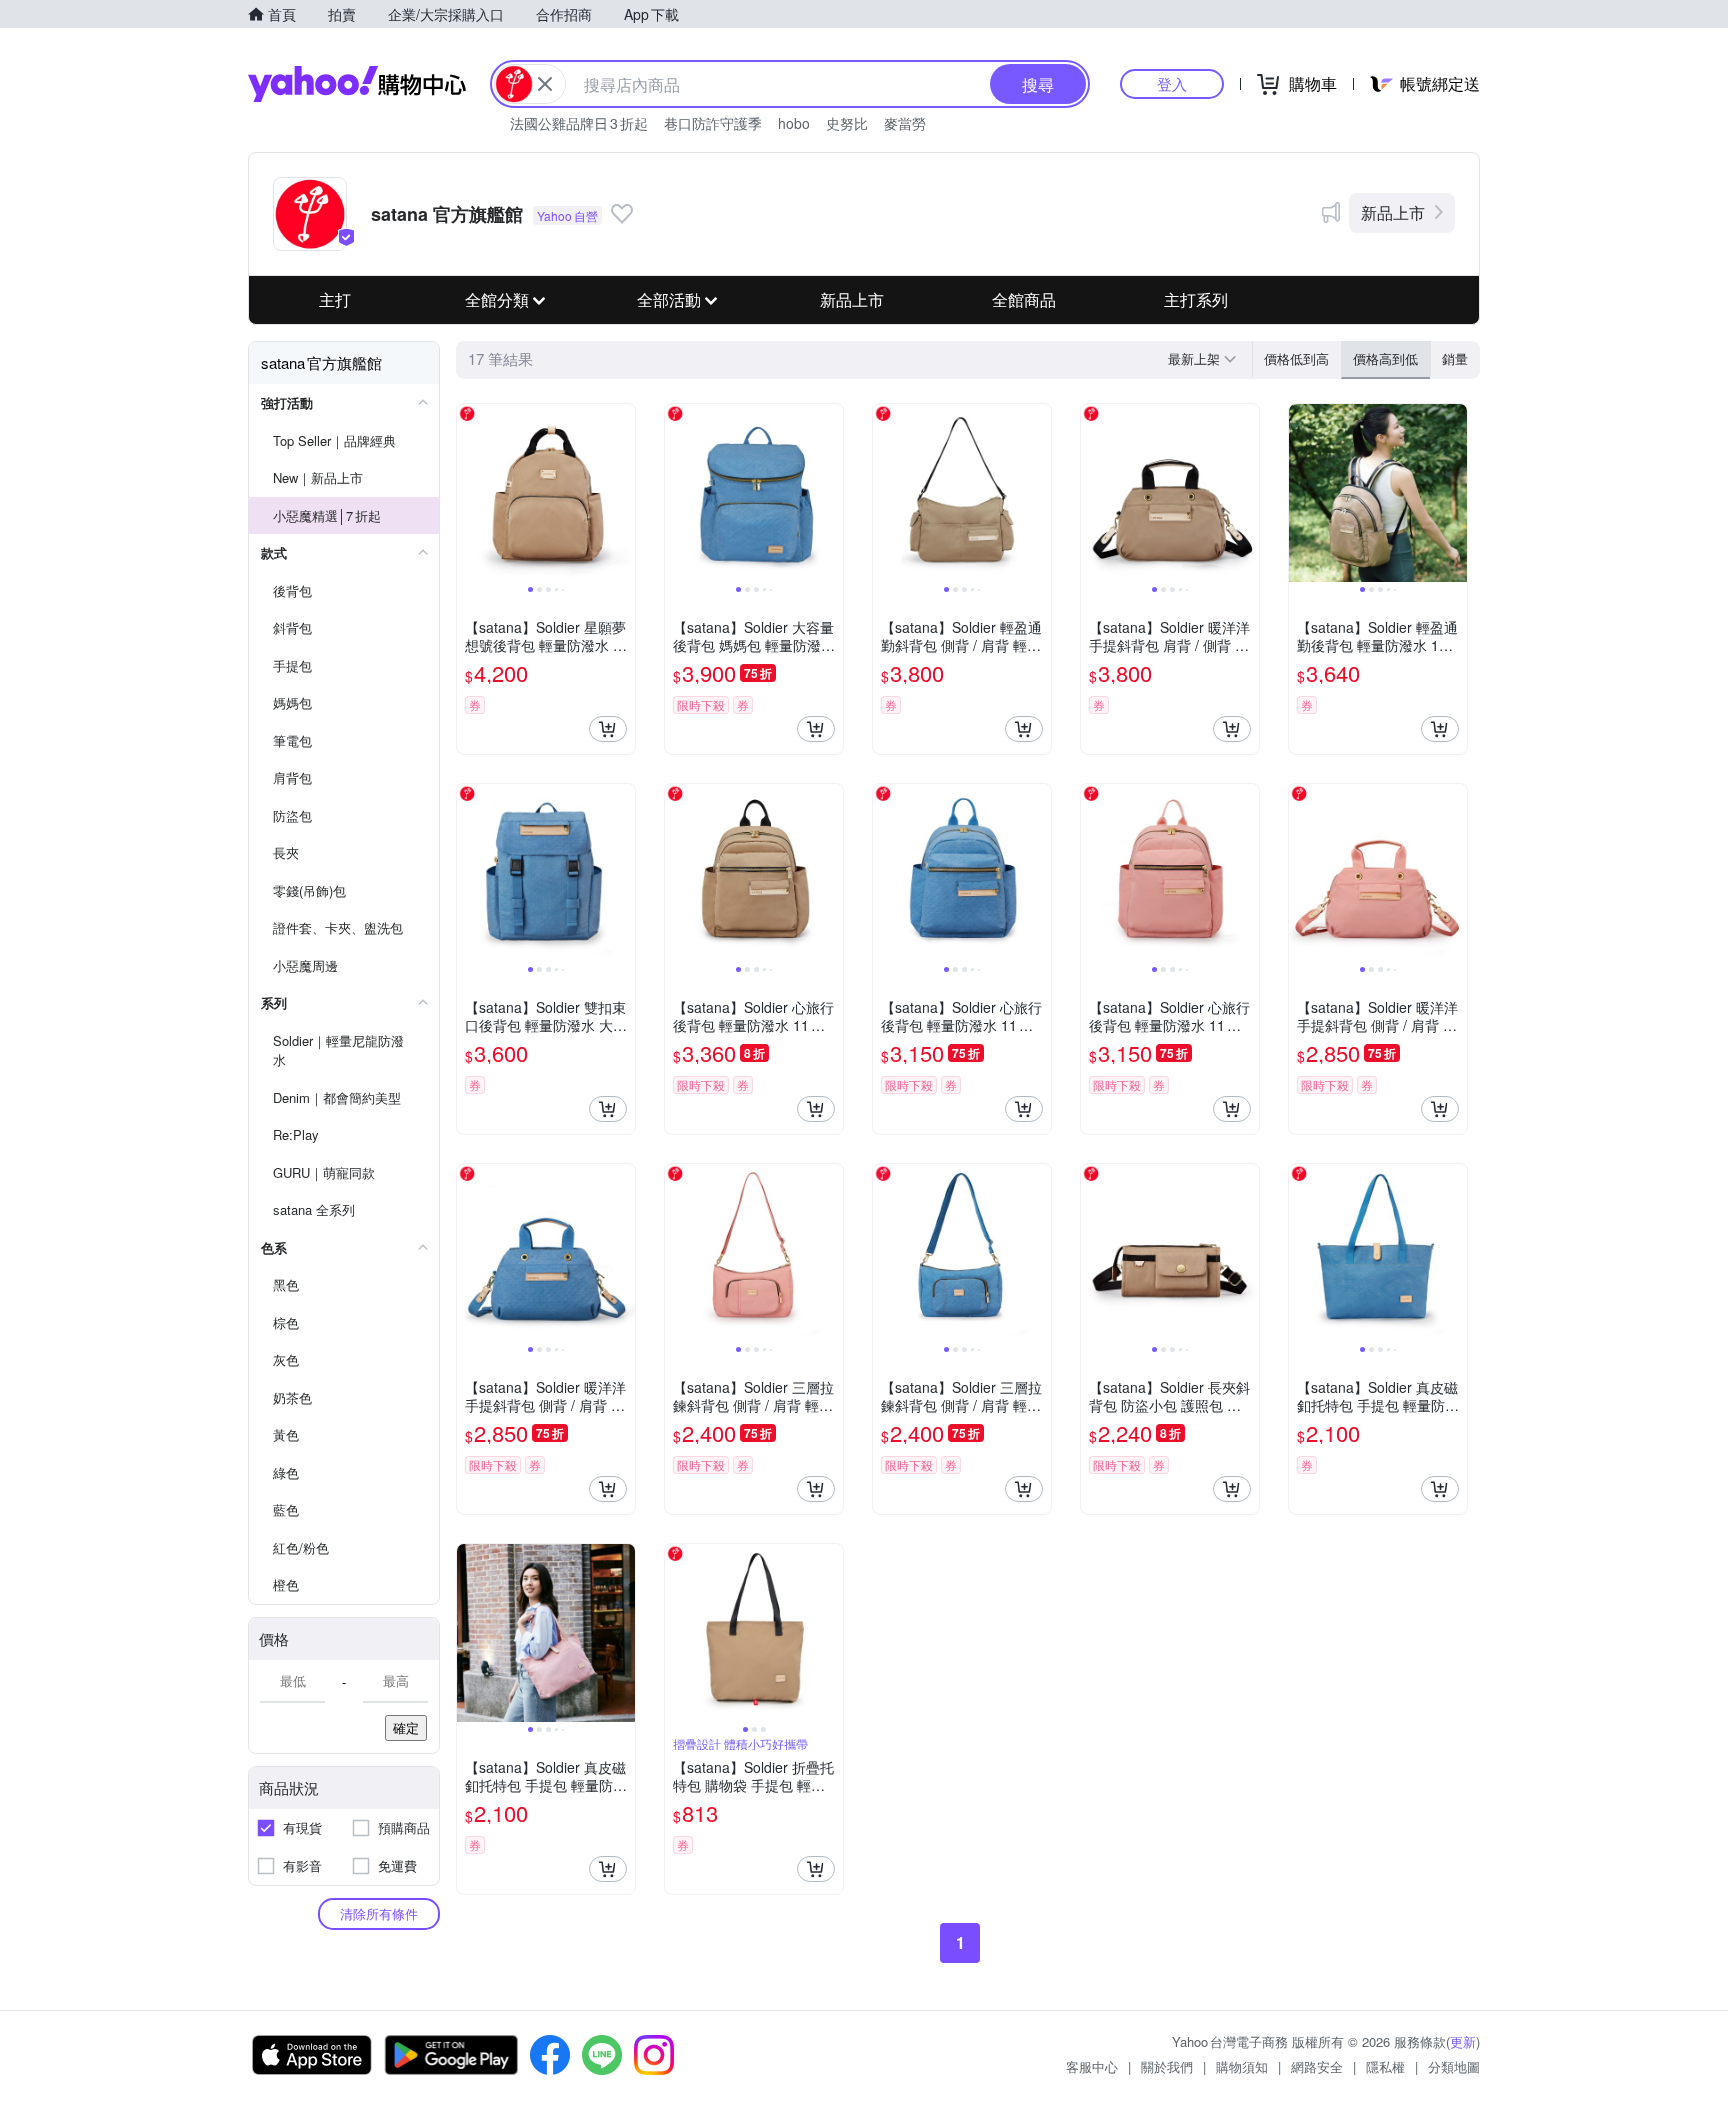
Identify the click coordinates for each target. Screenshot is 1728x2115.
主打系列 (1196, 299)
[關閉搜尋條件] (545, 84)
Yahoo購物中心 (357, 84)
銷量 (1455, 358)
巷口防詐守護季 (713, 123)
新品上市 (1393, 212)
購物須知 (1242, 2066)
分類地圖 (1454, 2066)
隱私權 (1385, 2066)
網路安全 (1317, 2066)
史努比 (847, 123)
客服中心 (1092, 2066)
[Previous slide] (470, 493)
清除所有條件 (379, 1913)
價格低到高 (1296, 358)
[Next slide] (622, 493)
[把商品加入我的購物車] (608, 729)
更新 (1463, 2041)
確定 (406, 1727)
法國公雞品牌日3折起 (579, 123)
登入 (1172, 83)
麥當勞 (905, 123)
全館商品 (1024, 299)
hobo (794, 123)
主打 (335, 299)
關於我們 (1167, 2066)
